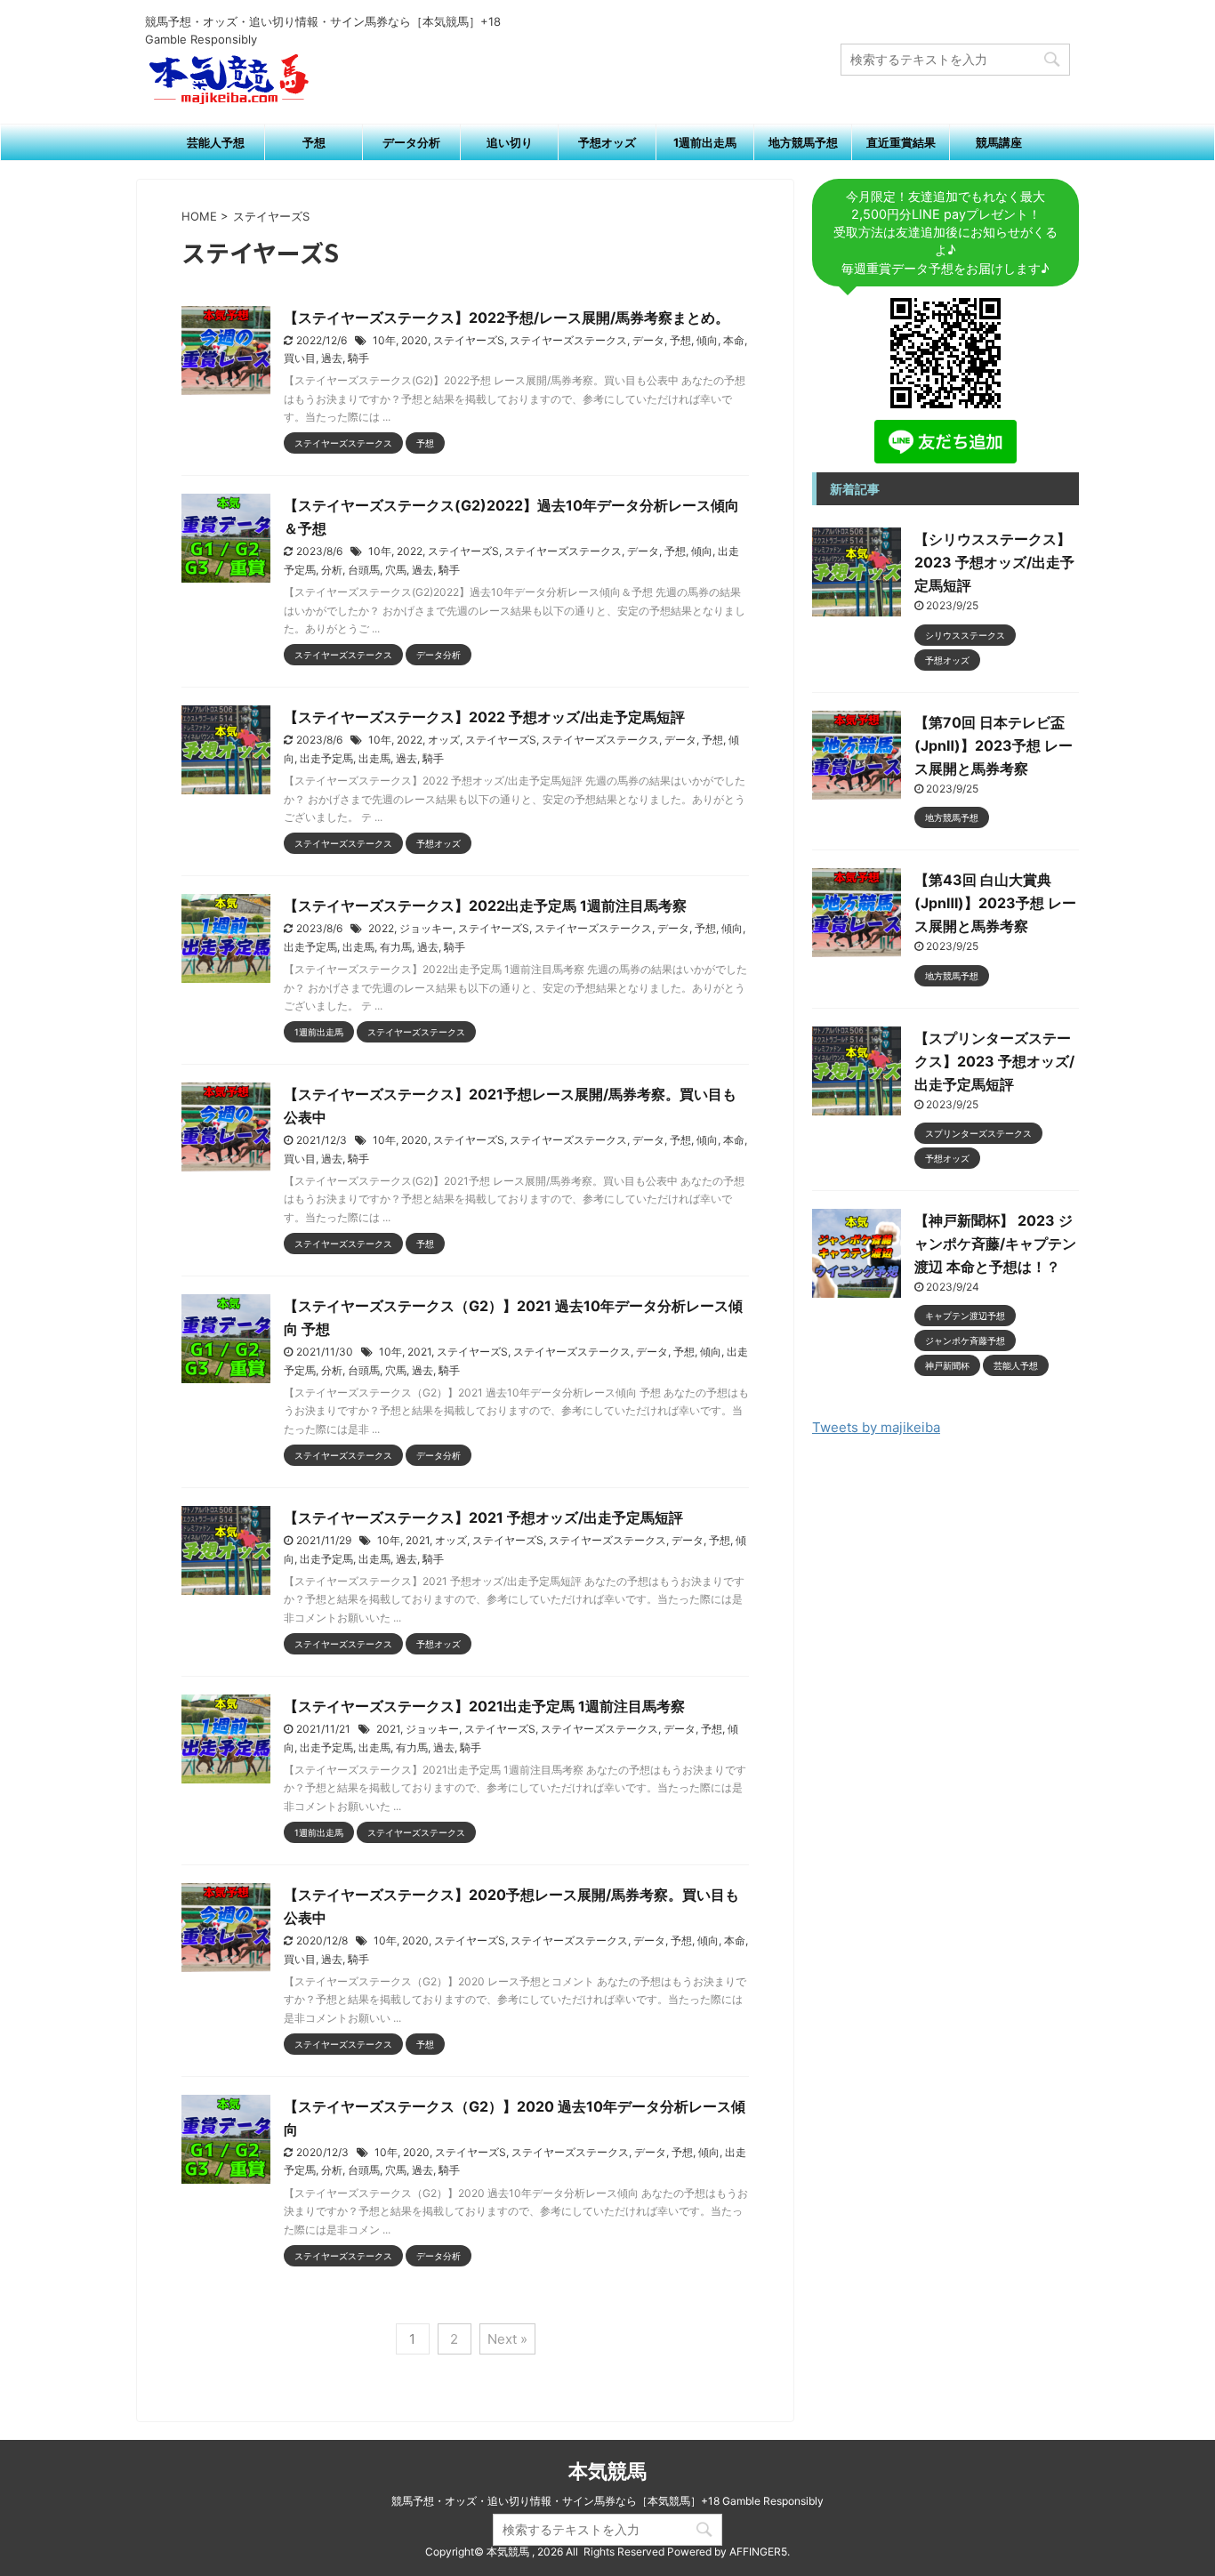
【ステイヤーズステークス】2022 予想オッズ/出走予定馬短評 (484, 717)
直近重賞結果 (901, 142)
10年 (384, 340)
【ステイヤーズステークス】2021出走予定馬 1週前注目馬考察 (484, 1706)
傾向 (707, 340)
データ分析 (411, 142)
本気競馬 (607, 2471)
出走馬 (374, 758)
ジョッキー (426, 928)
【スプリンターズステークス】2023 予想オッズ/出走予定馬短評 (994, 1061)
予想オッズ (607, 142)
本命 (734, 340)
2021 (419, 1352)
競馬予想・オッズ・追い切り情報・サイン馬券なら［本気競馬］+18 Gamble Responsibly (607, 2501)
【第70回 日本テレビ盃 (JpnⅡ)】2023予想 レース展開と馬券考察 (994, 745)
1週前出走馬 (705, 142)
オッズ (444, 740)
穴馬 (396, 570)
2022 (410, 551)
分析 (332, 570)
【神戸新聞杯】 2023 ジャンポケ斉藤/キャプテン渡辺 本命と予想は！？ (995, 1244)
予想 (314, 142)
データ (648, 340)
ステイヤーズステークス (568, 340)
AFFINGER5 (758, 2552)
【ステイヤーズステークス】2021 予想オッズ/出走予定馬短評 (483, 1517)
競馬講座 (999, 142)
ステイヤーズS (469, 340)
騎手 (358, 358)
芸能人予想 (216, 142)
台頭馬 (364, 570)
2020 (414, 340)
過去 (332, 358)
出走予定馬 (326, 758)
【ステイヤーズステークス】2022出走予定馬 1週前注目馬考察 (485, 906)
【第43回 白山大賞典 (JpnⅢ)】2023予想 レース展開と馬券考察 (995, 903)
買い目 (300, 358)
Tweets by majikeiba (876, 1427)
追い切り (510, 142)
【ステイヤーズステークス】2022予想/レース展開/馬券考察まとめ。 (507, 318)
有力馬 (396, 947)
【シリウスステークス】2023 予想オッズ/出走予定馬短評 (994, 562)
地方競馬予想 (803, 142)
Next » (507, 2339)
